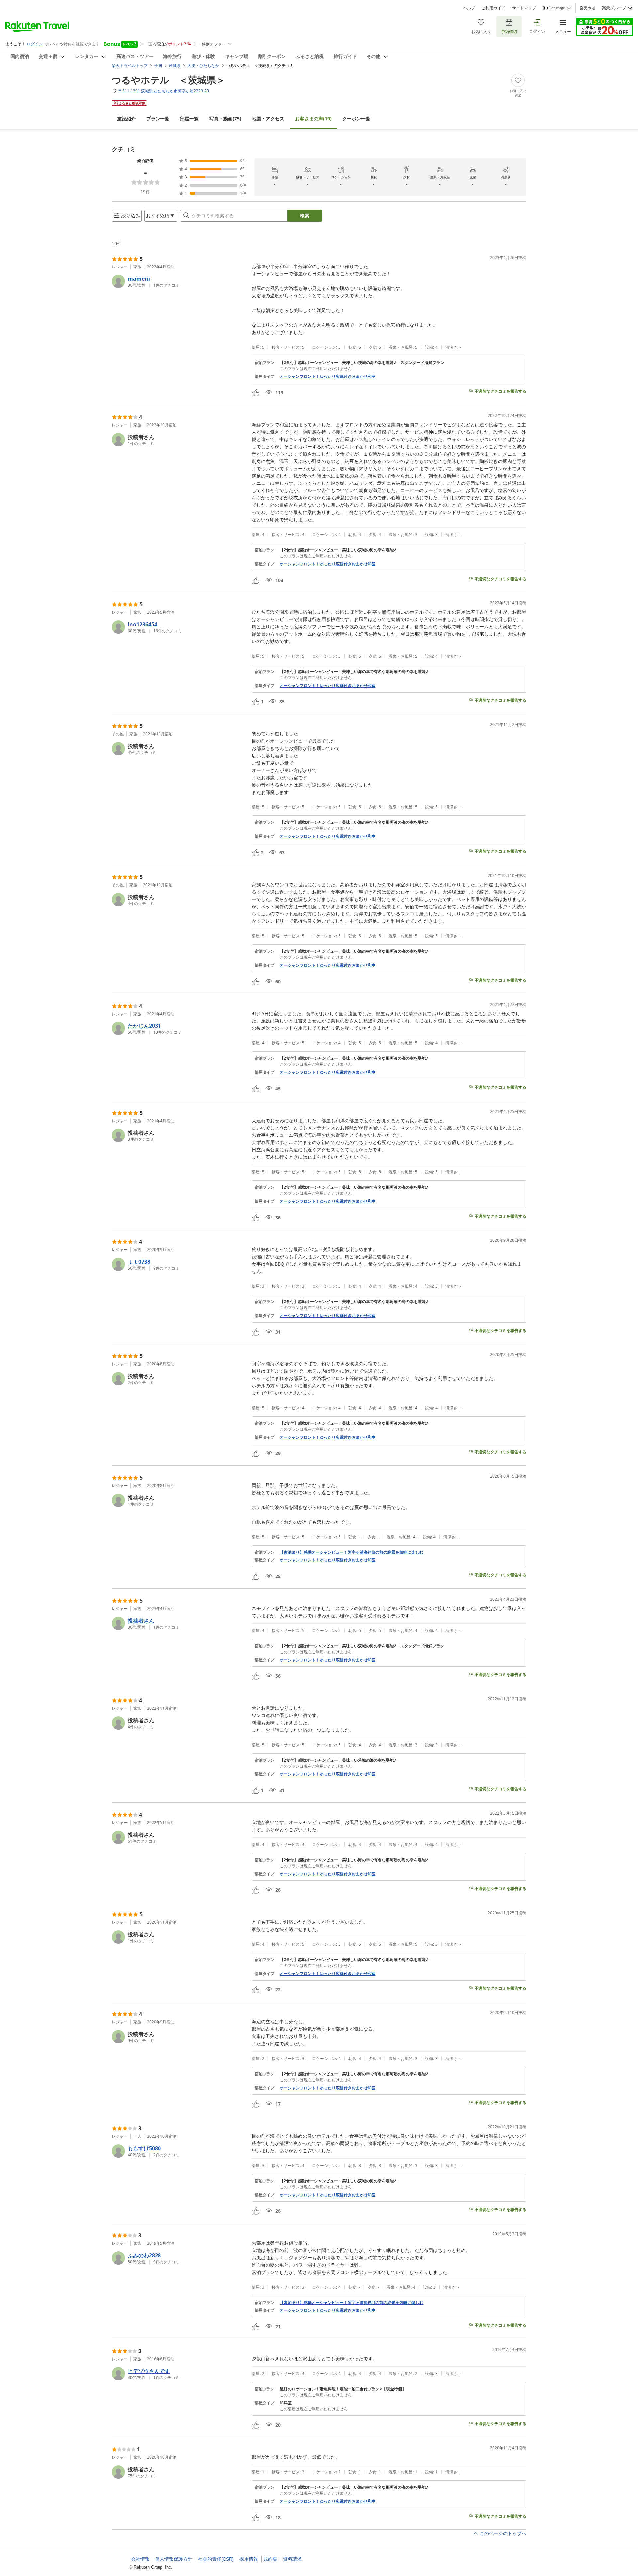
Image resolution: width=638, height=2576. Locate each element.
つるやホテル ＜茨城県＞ (168, 80)
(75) (225, 118)
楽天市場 (587, 8)
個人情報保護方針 (174, 2559)
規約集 (270, 2559)
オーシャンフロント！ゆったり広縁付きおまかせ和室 (328, 376)
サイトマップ (524, 8)
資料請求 (292, 2559)
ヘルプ (469, 8)
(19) (313, 118)
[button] (179, 281)
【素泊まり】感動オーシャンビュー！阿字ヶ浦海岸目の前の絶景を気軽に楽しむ (352, 1552)
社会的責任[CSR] (216, 2559)
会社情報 (140, 2559)
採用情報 (249, 2559)
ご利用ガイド (493, 8)
